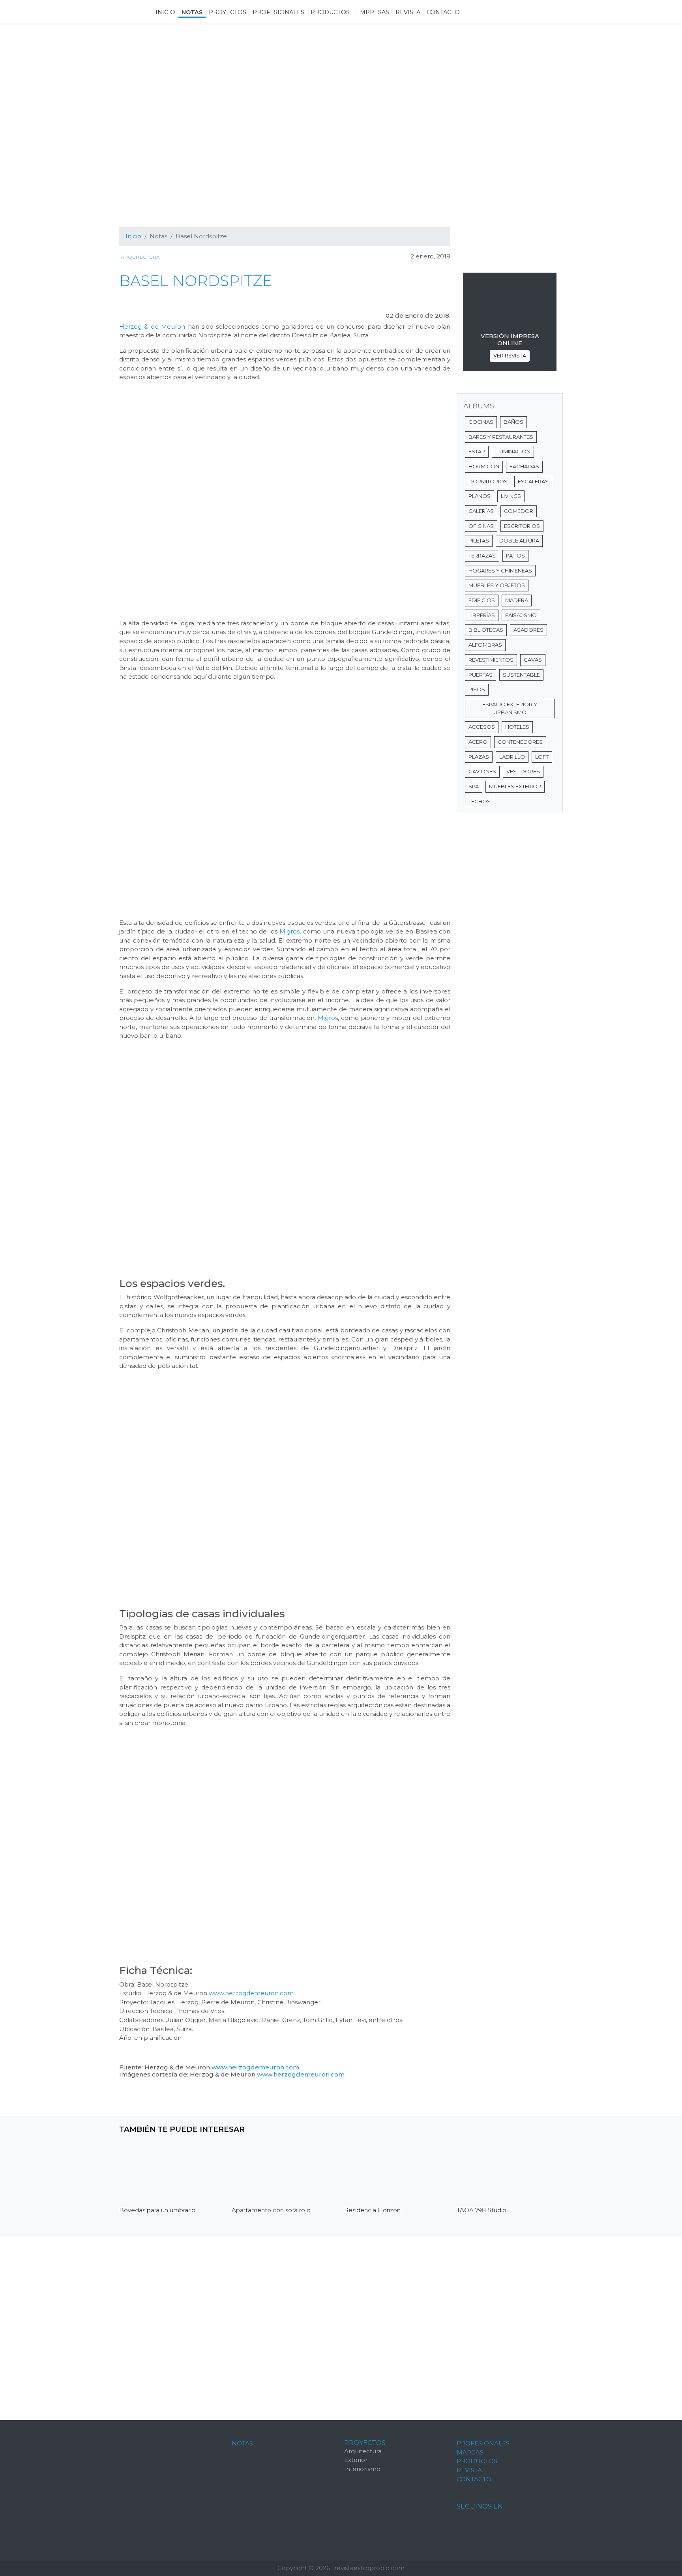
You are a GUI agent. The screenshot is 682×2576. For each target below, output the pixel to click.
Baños (513, 422)
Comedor (519, 511)
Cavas (533, 660)
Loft (542, 757)
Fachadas (524, 466)
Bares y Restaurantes (501, 437)
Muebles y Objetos (497, 585)
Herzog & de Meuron (152, 326)
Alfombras (485, 645)
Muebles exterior (515, 786)
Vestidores (523, 771)
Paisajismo (521, 615)
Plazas (479, 757)
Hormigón (484, 466)
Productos (477, 2461)
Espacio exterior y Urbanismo (510, 708)
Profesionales (483, 2443)
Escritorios (522, 526)
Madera (517, 600)
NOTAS (242, 2443)
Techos (480, 801)
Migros (289, 931)
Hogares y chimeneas (500, 571)
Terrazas (482, 556)
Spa (474, 786)
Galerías (481, 511)
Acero (478, 742)
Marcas (470, 2452)
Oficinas (481, 526)
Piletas (479, 541)
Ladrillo (512, 757)
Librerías (482, 615)
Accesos (482, 727)
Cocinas (481, 422)
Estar (477, 451)
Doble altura (519, 541)
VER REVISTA (510, 355)
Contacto (474, 2479)
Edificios (482, 600)
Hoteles (517, 727)
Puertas (481, 675)
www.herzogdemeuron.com (251, 1993)
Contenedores (520, 742)
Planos (480, 496)
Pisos (477, 689)
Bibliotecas (486, 630)
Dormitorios (488, 481)
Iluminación (513, 451)
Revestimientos (491, 660)
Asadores (528, 630)
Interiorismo (362, 2469)
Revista (469, 2470)
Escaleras (533, 481)
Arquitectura (140, 257)
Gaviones (482, 771)
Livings (511, 496)
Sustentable (521, 675)
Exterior (356, 2460)
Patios (515, 556)
